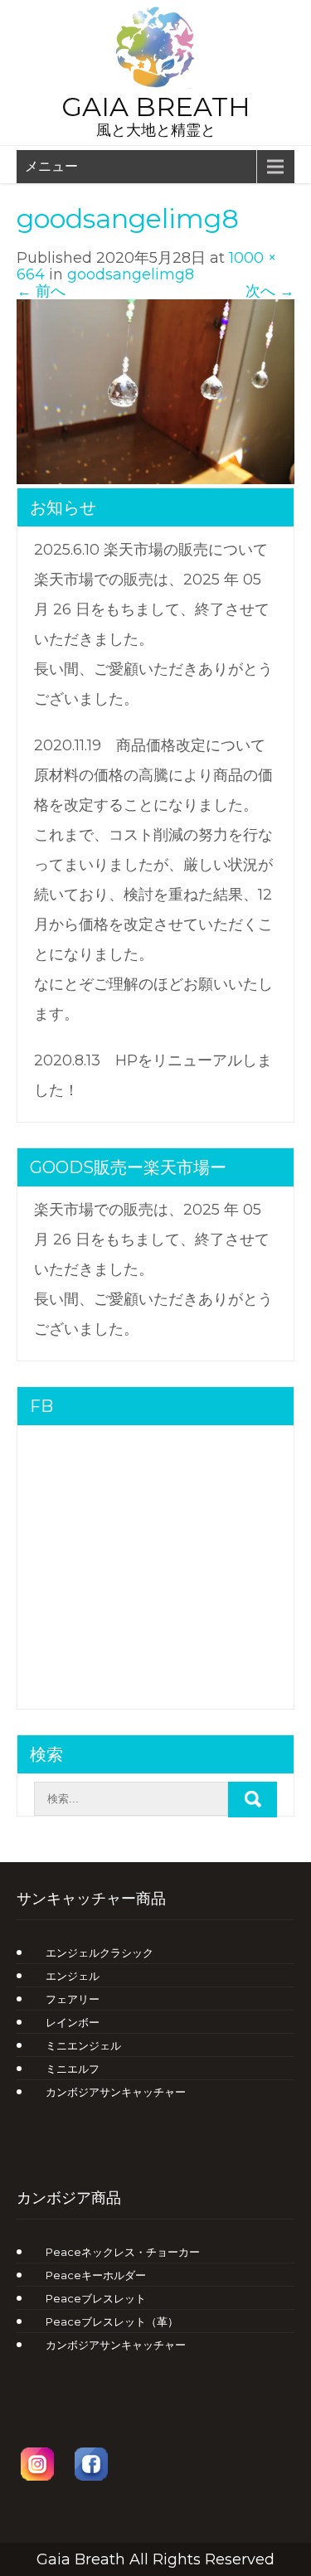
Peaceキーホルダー (96, 2275)
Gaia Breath (156, 107)
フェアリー (73, 1999)
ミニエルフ (73, 2069)
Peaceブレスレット (96, 2298)
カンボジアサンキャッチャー (116, 2092)
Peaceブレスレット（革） (112, 2321)
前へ (41, 291)
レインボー (73, 2022)
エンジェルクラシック (100, 1953)
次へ (270, 291)
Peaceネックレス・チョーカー (123, 2252)
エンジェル (73, 1976)
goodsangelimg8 (131, 274)
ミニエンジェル (83, 2045)
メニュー (51, 166)
